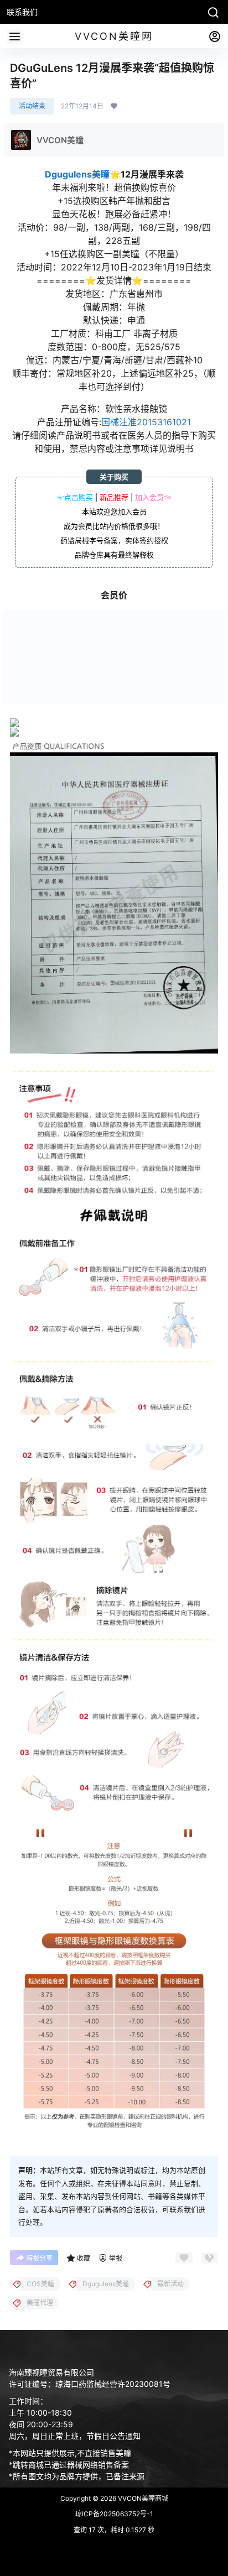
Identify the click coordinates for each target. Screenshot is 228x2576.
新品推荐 (114, 497)
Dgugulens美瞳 (77, 174)
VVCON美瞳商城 (142, 2498)
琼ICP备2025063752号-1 (114, 2514)
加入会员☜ (153, 497)
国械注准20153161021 (146, 422)
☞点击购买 (75, 497)
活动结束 (32, 106)
